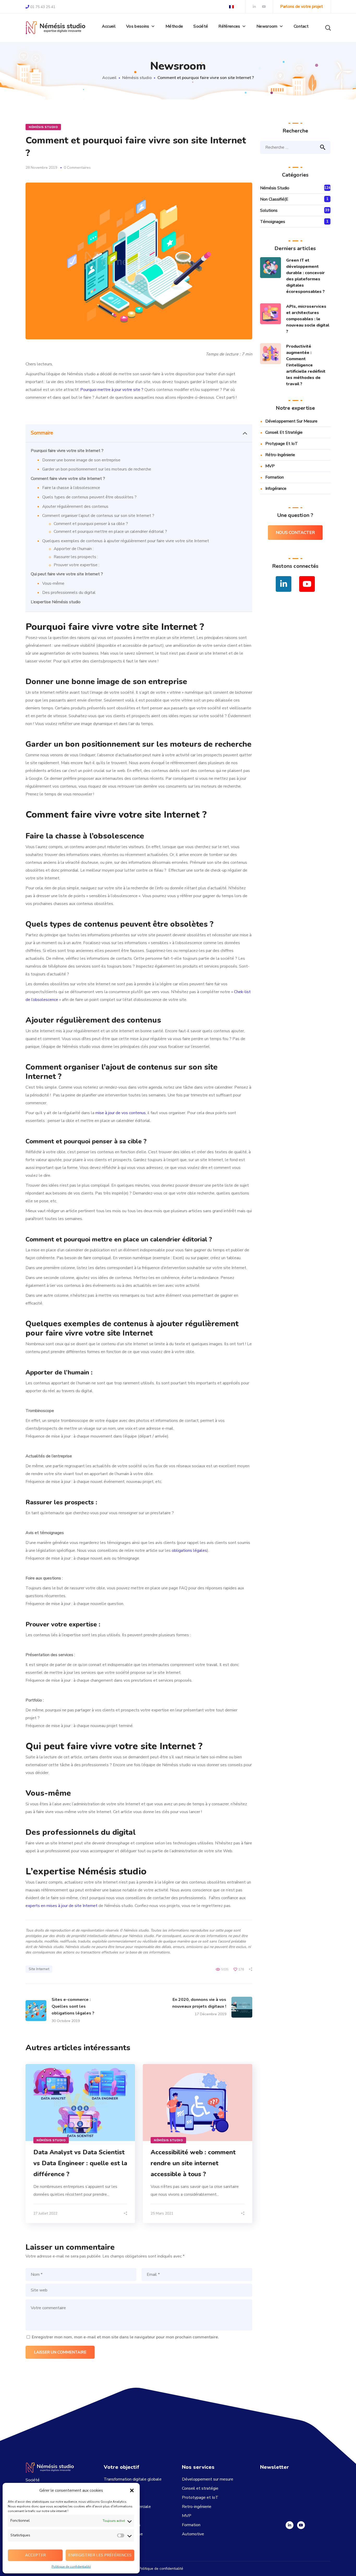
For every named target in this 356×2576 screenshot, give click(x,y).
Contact (301, 26)
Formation (275, 477)
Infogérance (276, 488)
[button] (132, 2490)
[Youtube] (301, 2525)
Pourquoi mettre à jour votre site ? (112, 390)
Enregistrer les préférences (100, 2555)
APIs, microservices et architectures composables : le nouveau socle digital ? (308, 319)
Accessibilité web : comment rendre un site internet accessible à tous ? (193, 2163)
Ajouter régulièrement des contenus (75, 506)
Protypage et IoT (282, 444)
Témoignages (273, 222)
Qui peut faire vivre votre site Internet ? (67, 574)
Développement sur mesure (291, 421)
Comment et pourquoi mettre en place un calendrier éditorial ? (110, 532)
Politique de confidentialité (71, 2567)
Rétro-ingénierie (280, 455)
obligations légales (189, 1551)
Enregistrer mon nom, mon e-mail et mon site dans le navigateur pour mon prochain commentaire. (125, 2337)
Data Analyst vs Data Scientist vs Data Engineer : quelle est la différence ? (80, 2163)
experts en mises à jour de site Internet (62, 1906)
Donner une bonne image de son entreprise (81, 460)
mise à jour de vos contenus (121, 1113)
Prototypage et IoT (200, 2497)
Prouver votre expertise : (76, 565)
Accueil (109, 26)
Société (201, 26)
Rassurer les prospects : (76, 557)
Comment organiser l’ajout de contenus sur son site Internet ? (98, 516)
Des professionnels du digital (69, 593)
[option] (80, 2144)
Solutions (269, 210)
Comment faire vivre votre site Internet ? (68, 479)
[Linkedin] (290, 2525)
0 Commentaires (77, 168)
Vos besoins (138, 26)
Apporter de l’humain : (74, 549)
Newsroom (267, 26)
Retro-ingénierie (197, 2507)
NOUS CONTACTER (295, 533)
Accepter (35, 2555)
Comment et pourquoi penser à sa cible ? (91, 524)
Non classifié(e (274, 199)
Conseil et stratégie (284, 432)
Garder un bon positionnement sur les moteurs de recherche (97, 469)
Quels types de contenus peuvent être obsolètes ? (89, 497)
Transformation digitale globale (133, 2479)
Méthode (174, 26)
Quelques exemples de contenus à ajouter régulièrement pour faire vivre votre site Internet (126, 541)
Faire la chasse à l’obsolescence (71, 488)
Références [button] (229, 26)
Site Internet (39, 1969)
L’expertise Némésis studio (56, 602)
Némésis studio (137, 78)
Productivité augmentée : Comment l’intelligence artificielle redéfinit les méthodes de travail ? (306, 365)
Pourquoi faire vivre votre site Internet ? (67, 451)
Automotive (193, 2534)
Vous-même (53, 583)
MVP (270, 466)
